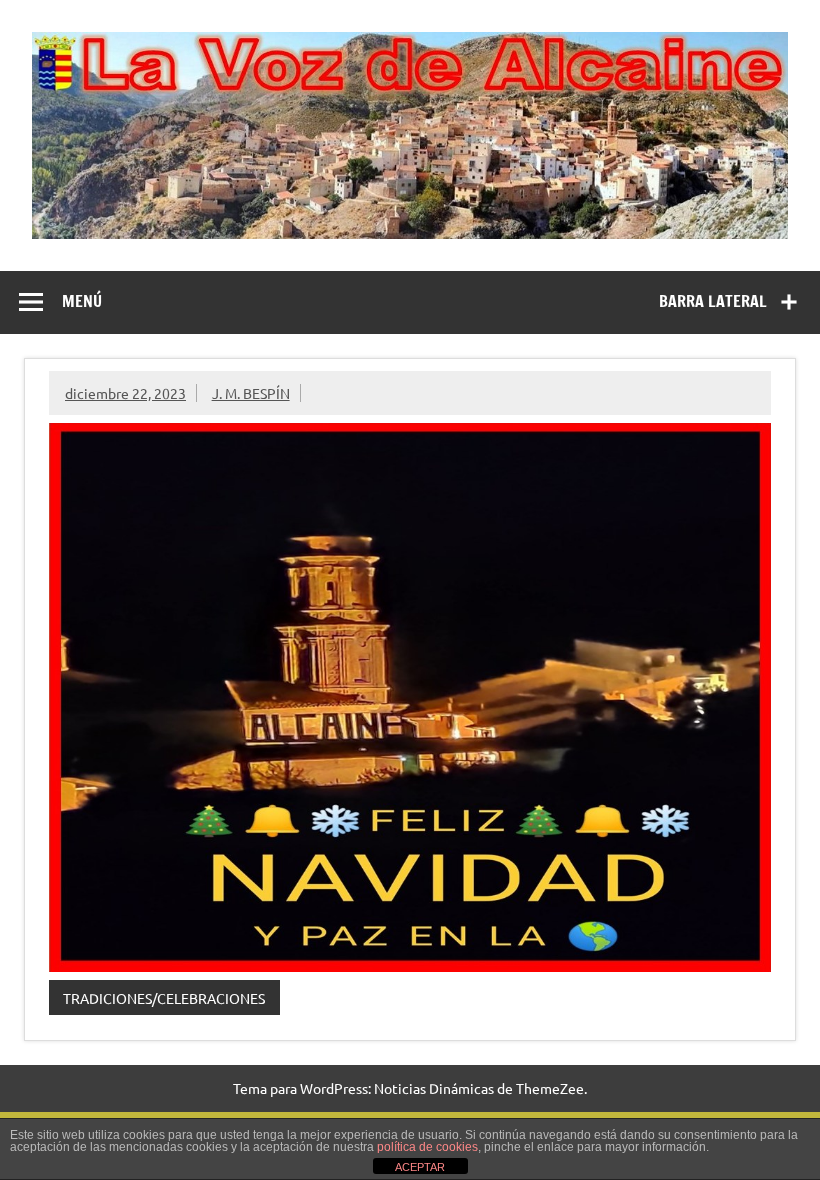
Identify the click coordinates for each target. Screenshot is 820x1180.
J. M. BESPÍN (251, 393)
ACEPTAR (420, 1167)
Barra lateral (713, 301)
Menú (82, 301)
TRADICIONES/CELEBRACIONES (164, 998)
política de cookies (427, 1147)
